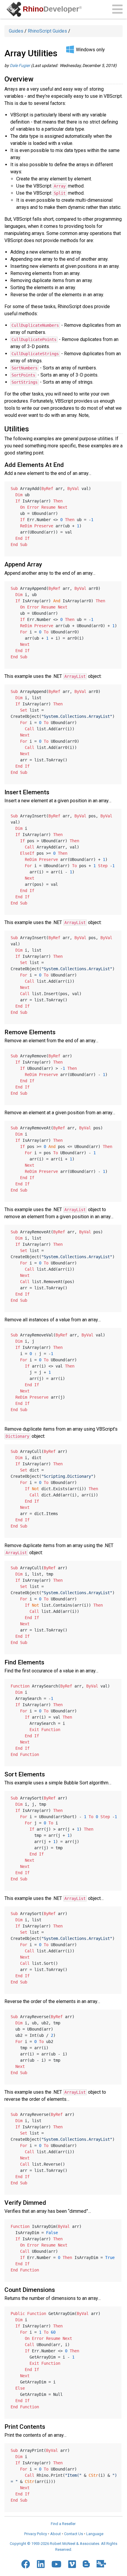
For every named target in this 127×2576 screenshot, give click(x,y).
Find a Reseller (63, 2524)
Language (95, 2534)
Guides (16, 31)
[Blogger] (86, 2564)
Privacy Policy (36, 2534)
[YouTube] (56, 2564)
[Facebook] (26, 2564)
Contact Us (74, 2534)
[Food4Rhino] (101, 2564)
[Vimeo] (72, 2564)
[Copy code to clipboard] (115, 487)
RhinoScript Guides (47, 31)
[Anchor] (37, 78)
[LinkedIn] (41, 2564)
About (56, 2534)
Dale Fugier (20, 65)
